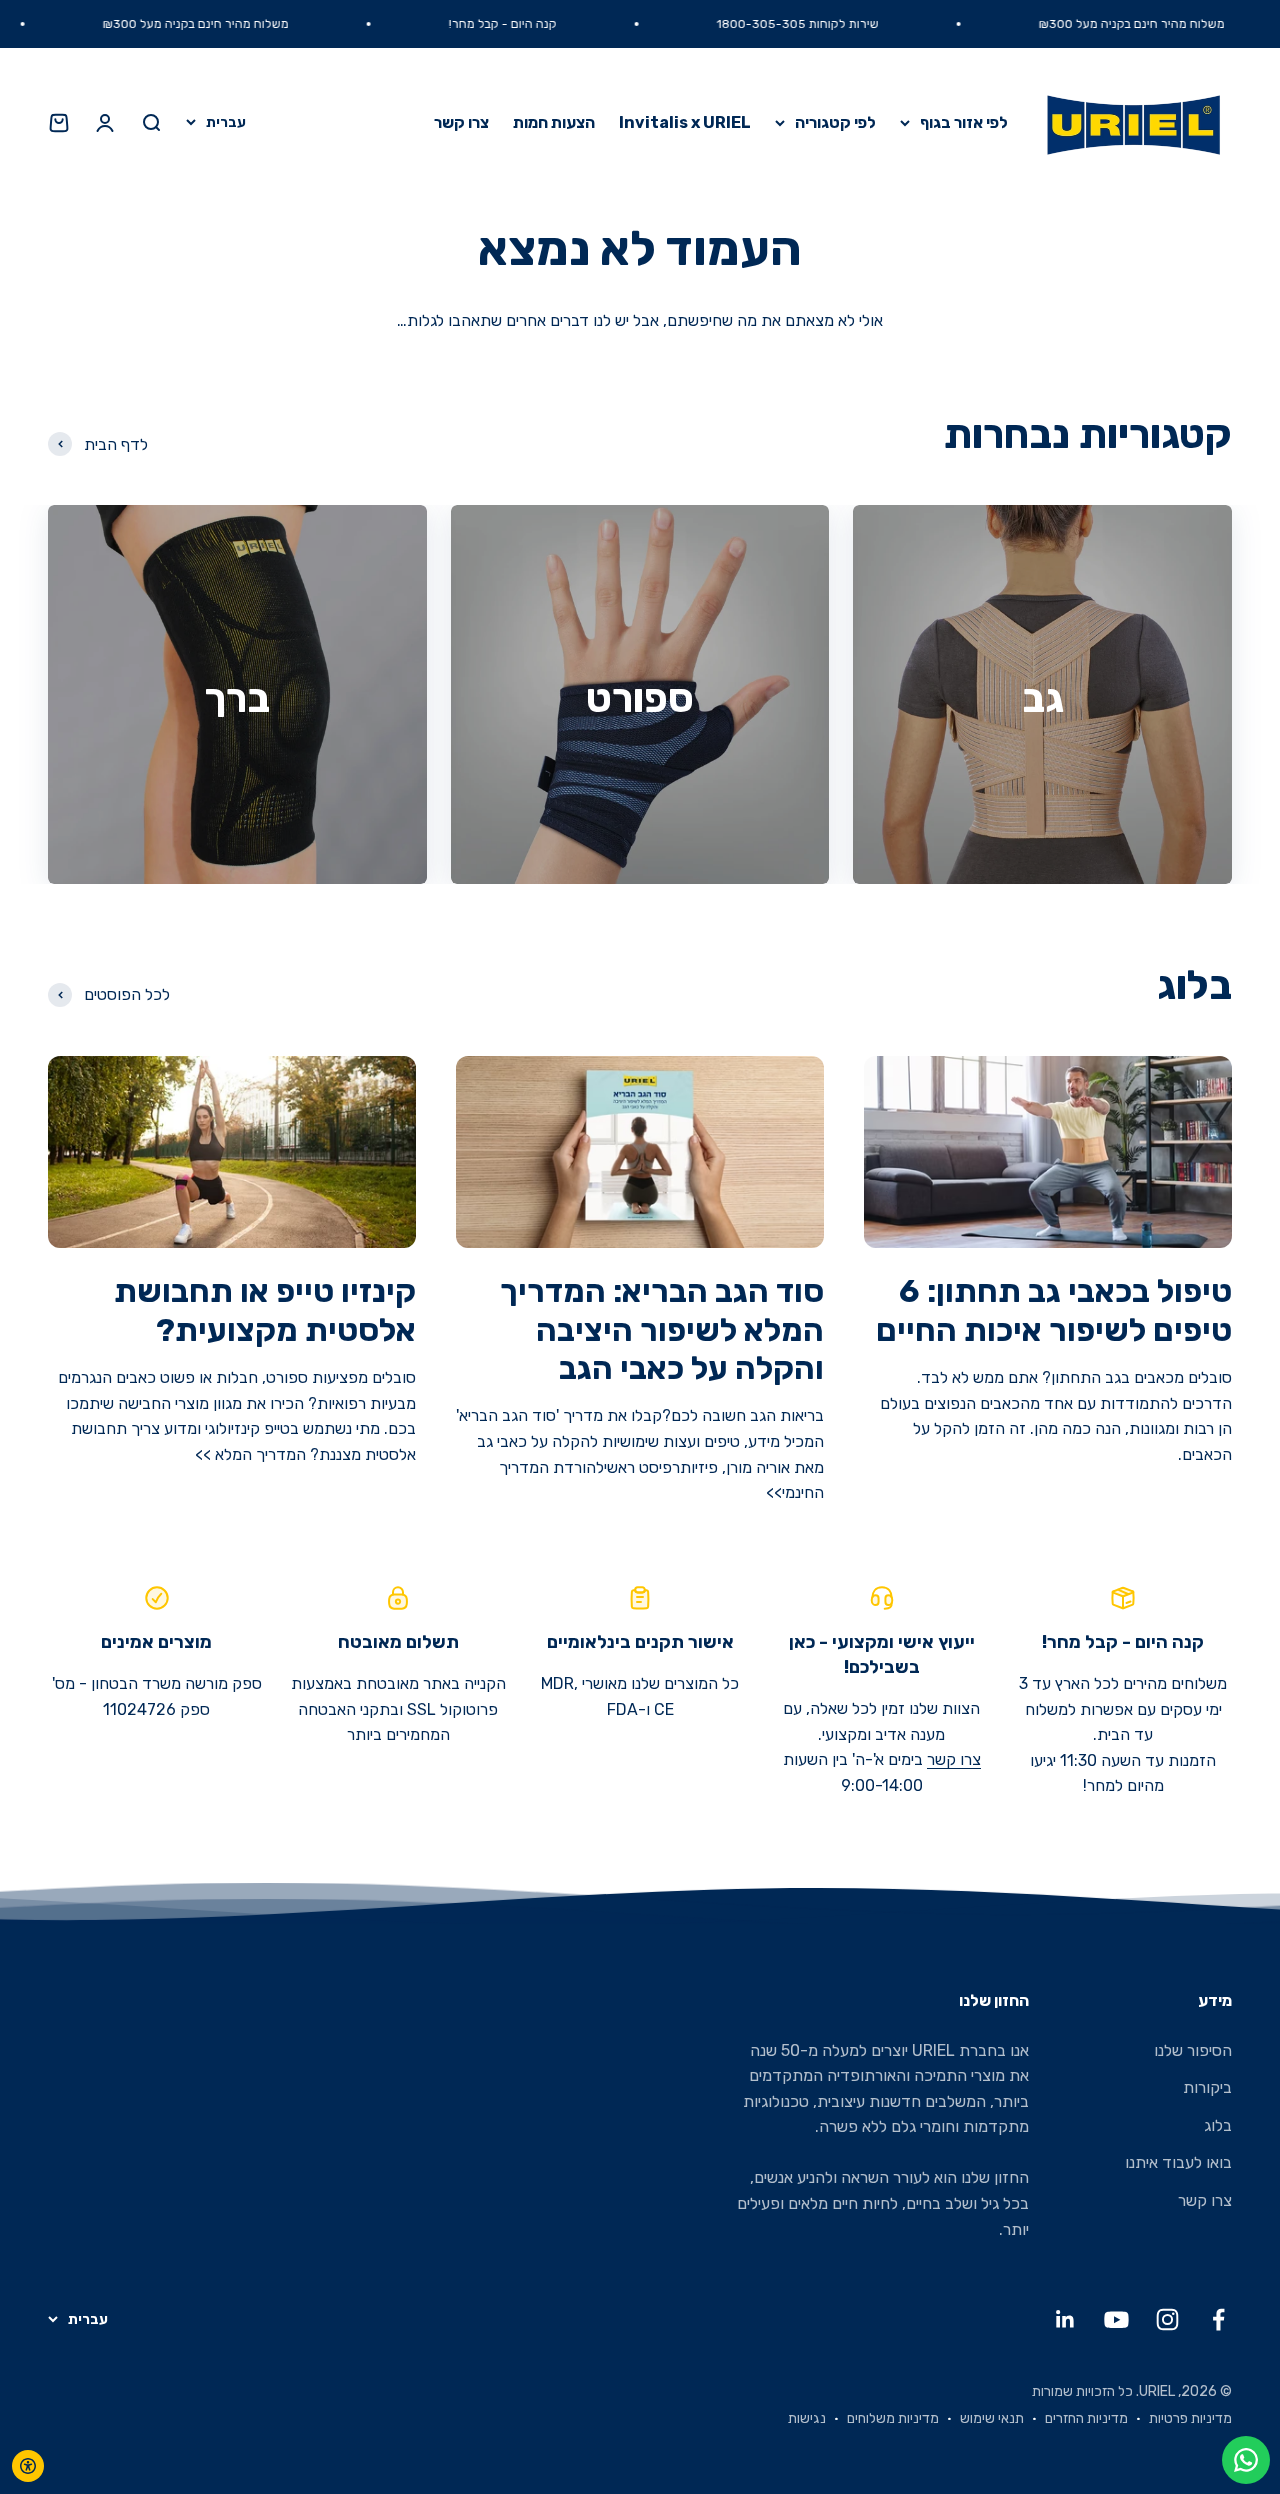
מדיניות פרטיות (1190, 2418)
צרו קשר (461, 122)
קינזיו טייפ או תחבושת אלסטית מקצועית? (265, 1310)
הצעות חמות (554, 122)
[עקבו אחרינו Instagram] (1167, 2319)
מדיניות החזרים (1086, 2418)
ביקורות (1207, 2087)
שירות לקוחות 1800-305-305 (863, 24)
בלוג (1218, 2125)
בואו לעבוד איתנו (1178, 2162)
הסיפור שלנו (1193, 2050)
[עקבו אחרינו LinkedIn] (1065, 2319)
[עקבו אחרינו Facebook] (1218, 2319)
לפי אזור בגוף (964, 122)
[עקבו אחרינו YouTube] (1116, 2319)
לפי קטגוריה (835, 122)
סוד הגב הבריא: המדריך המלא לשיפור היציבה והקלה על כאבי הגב (662, 1329)
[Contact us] (1246, 2460)
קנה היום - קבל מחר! (568, 24)
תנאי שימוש (992, 2418)
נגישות (807, 2418)
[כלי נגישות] (28, 2466)
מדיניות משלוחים (893, 2418)
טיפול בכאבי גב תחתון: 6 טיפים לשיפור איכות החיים (1054, 1310)
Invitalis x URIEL (685, 122)
